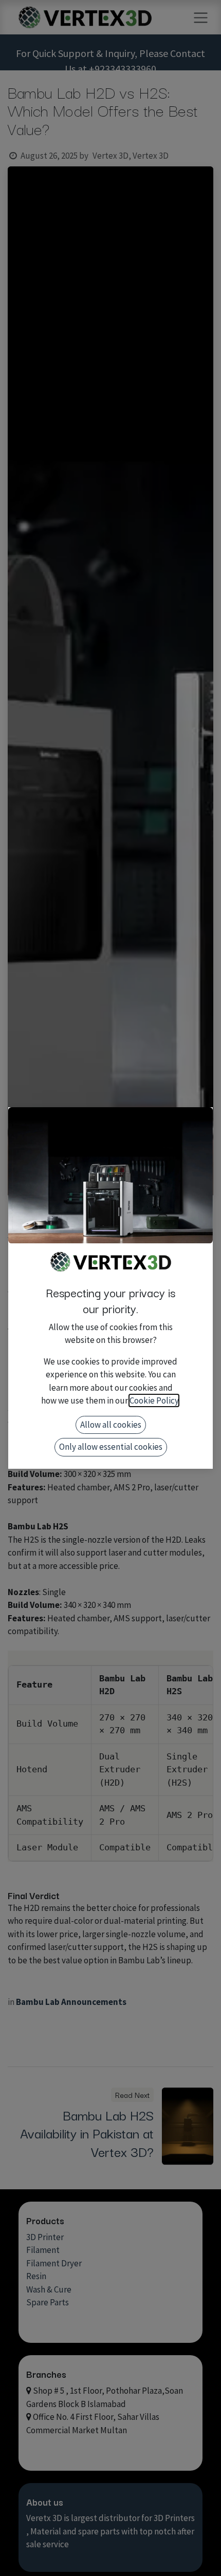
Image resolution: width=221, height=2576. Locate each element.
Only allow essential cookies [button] (111, 1447)
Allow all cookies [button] (111, 1425)
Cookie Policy (154, 1400)
